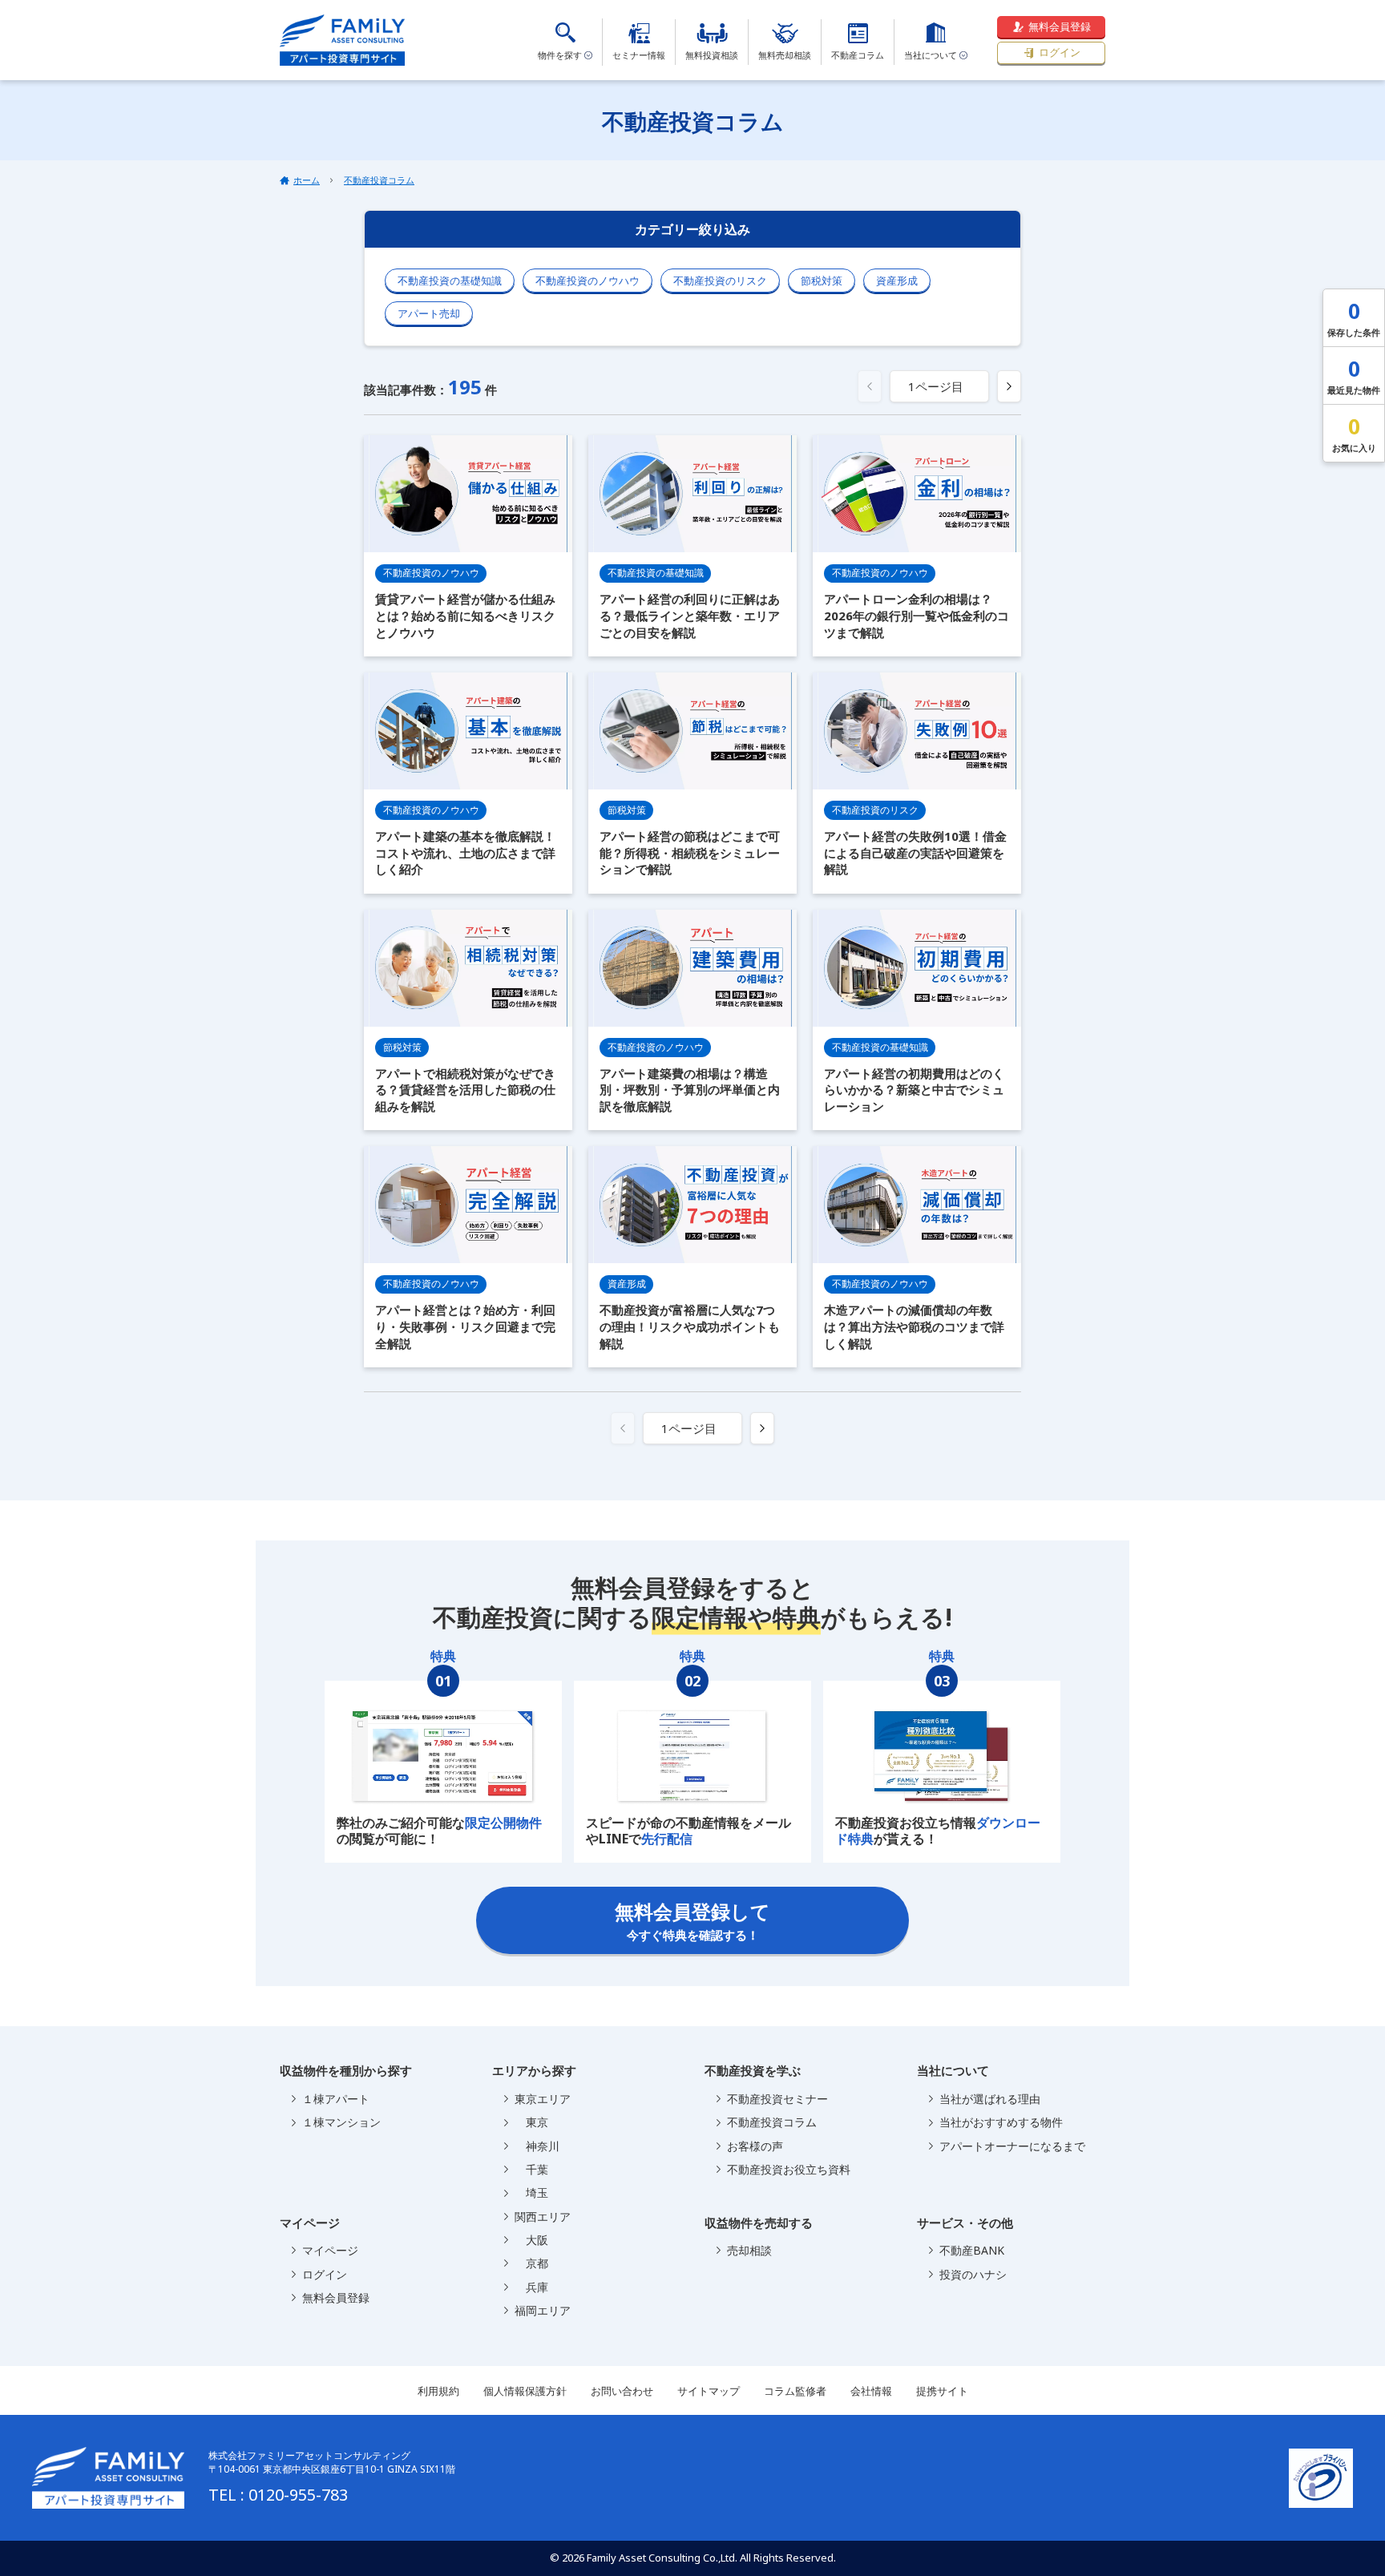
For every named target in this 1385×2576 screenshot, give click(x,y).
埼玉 (531, 2192)
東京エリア (543, 2099)
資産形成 (897, 281)
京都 (531, 2263)
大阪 (531, 2240)
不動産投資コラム (379, 180)
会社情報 (871, 2391)
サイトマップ (709, 2391)
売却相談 (749, 2250)
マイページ (330, 2250)
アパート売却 (429, 313)
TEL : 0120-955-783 (278, 2495)
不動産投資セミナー (777, 2099)
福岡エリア (543, 2310)
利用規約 (438, 2391)
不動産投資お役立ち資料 (789, 2169)
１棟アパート (336, 2099)
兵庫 (531, 2287)
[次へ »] (1009, 386)
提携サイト (942, 2391)
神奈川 (537, 2146)
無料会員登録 (1060, 26)
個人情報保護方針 (525, 2391)
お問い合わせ (622, 2391)
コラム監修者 (795, 2391)
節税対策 (822, 281)
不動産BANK (972, 2250)
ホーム (307, 180)
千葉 (531, 2169)
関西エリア (543, 2217)
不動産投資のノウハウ (588, 281)
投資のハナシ (973, 2274)
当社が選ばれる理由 (990, 2099)
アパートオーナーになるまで (1012, 2146)
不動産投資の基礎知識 (450, 281)
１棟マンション (341, 2122)
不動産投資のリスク (720, 281)
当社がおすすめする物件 (1001, 2122)
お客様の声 (755, 2146)
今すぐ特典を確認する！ (692, 1920)
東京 (531, 2122)
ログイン (1060, 52)
